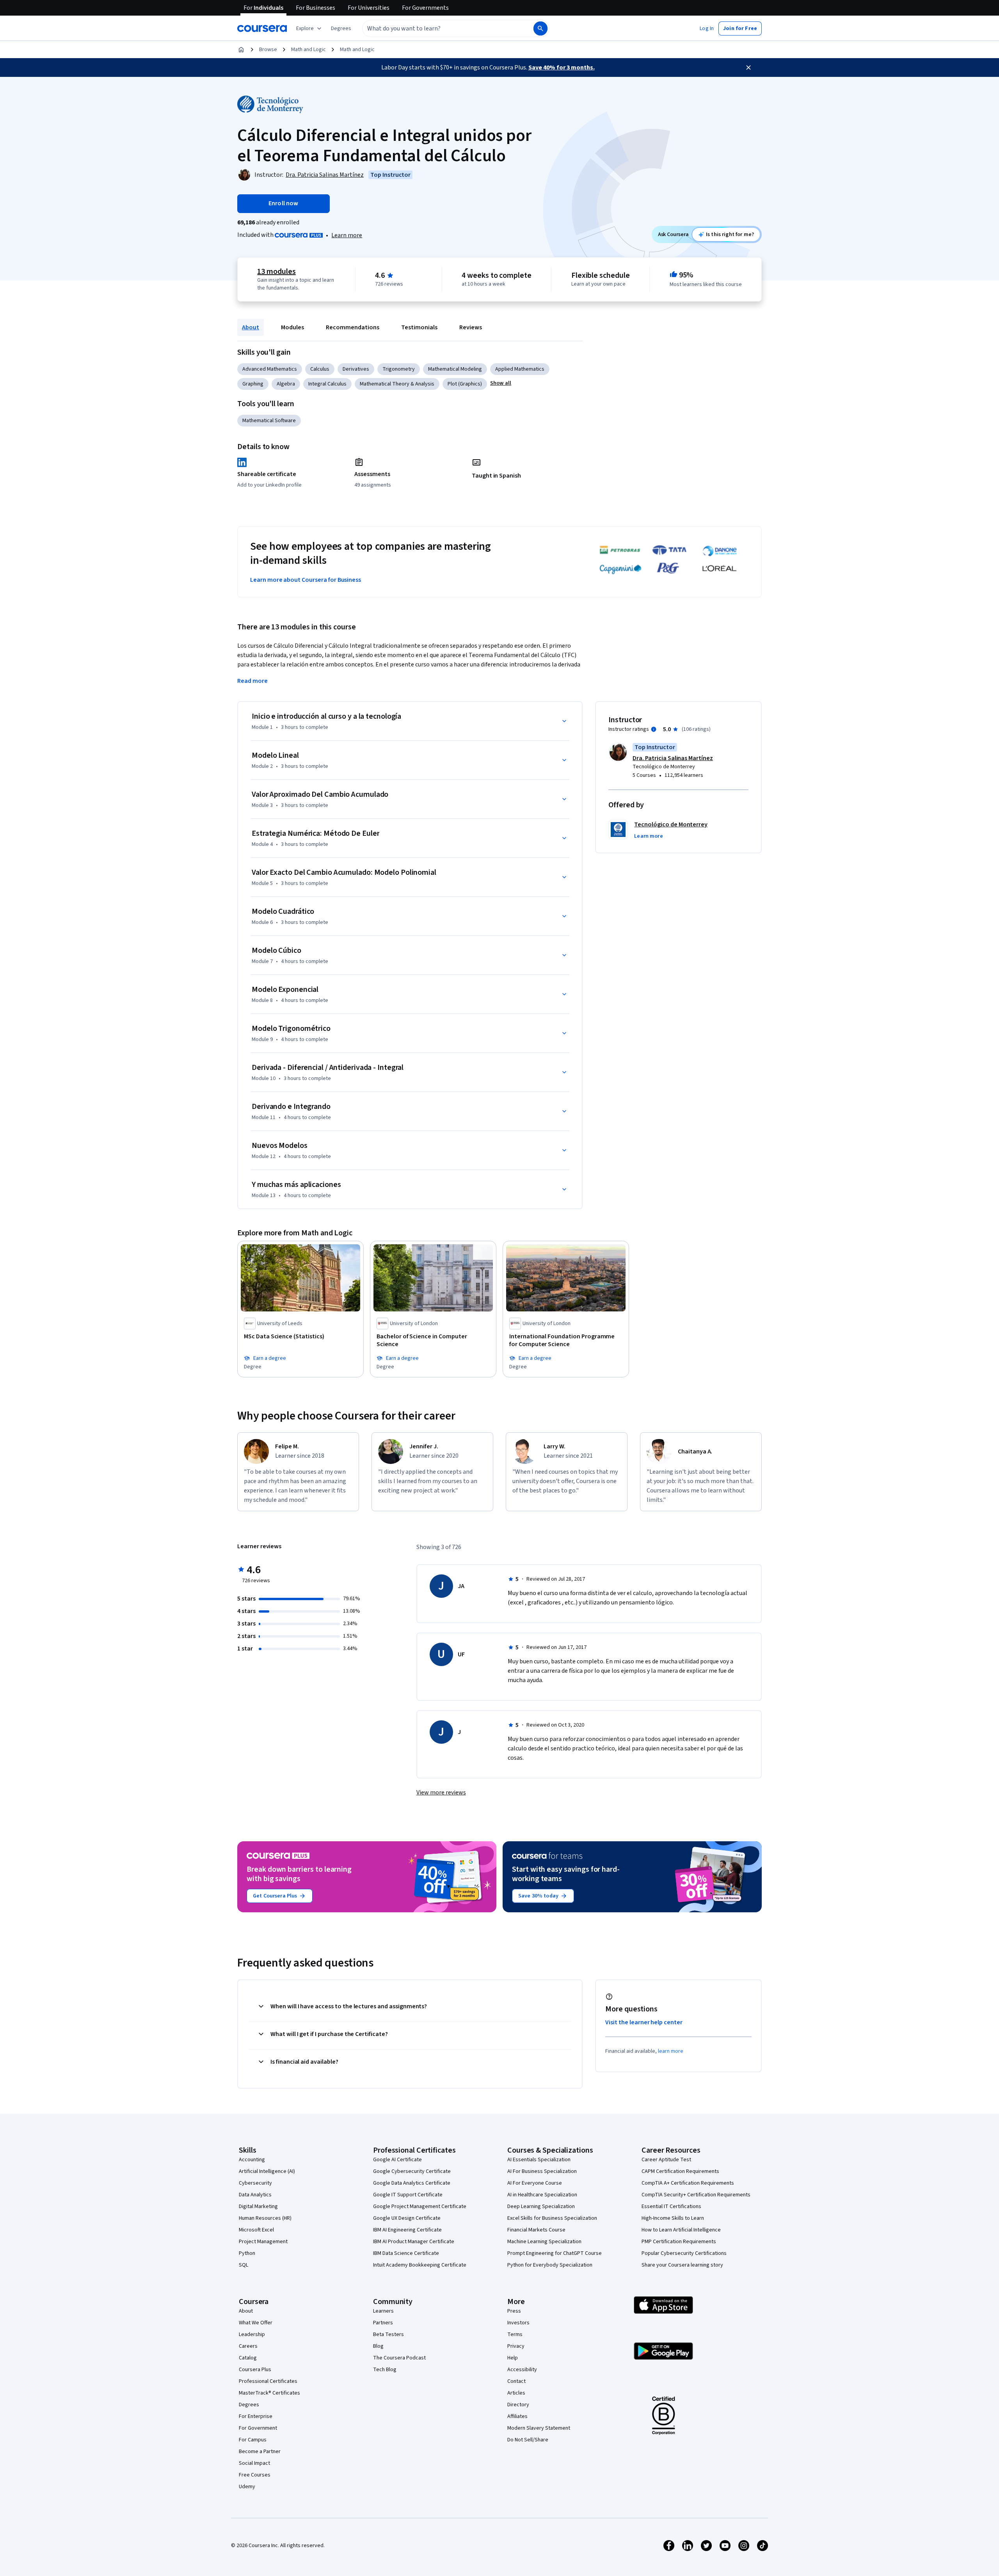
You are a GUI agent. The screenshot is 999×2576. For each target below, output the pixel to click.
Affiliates (517, 2416)
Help (513, 2358)
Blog (378, 2346)
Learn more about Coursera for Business (306, 580)
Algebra (286, 384)
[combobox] (439, 28)
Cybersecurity (255, 2183)
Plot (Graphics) (465, 384)
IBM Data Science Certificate (406, 2253)
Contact (516, 2381)
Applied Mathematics (520, 369)
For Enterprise (256, 2416)
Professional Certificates (268, 2381)
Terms (515, 2334)
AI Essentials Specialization (539, 2160)
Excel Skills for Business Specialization (552, 2218)
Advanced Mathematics (270, 369)
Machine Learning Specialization (544, 2242)
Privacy (516, 2346)
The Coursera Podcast (399, 2358)
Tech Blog (385, 2370)
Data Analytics (255, 2195)
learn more (671, 2051)
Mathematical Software (269, 421)
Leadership (252, 2334)
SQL (244, 2265)
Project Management (263, 2242)
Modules (292, 327)
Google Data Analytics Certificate (412, 2183)
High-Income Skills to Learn (673, 2218)
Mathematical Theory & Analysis (397, 384)
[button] (341, 28)
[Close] (748, 68)
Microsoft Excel (256, 2230)
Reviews (471, 327)
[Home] (241, 50)
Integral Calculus (327, 384)
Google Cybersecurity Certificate (412, 2171)
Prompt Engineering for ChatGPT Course (555, 2253)
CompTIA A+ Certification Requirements (688, 2183)
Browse (268, 50)
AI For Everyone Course (535, 2183)
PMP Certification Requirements (679, 2242)
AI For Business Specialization (542, 2171)
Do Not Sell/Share (528, 2440)
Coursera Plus (255, 2370)
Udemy (247, 2487)
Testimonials (419, 327)
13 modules (276, 272)
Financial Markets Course (536, 2230)
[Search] (540, 28)
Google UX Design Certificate (407, 2218)
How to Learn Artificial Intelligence (681, 2230)
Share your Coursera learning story (682, 2265)
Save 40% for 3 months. (562, 68)
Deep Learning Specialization (541, 2206)
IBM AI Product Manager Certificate (414, 2242)
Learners (383, 2311)
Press (514, 2311)
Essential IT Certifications (671, 2206)
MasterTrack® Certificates (269, 2393)
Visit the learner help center (644, 2022)
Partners (383, 2323)
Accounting (252, 2160)
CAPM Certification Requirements (680, 2171)
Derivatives (356, 369)
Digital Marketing (258, 2206)
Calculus (320, 369)
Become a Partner (260, 2452)
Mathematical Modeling (455, 369)
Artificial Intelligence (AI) (267, 2171)
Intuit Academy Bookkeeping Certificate (420, 2265)
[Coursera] (262, 28)
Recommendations (353, 327)
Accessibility (522, 2370)
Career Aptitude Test (666, 2160)
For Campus (253, 2440)
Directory (518, 2405)
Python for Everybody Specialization (550, 2265)
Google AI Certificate (397, 2160)
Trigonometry (399, 369)
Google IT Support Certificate (408, 2195)
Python (247, 2253)
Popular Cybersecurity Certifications (684, 2253)
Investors (518, 2323)
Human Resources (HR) (265, 2218)
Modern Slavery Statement (539, 2428)
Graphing (253, 384)
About (251, 327)
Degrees (249, 2405)
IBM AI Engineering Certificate (407, 2230)
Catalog (248, 2358)
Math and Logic (308, 50)
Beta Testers (388, 2334)
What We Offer (256, 2323)
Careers (248, 2346)
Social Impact (254, 2463)
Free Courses (255, 2475)
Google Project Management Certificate (420, 2206)
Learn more (347, 235)
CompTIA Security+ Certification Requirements (696, 2195)
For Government (258, 2428)
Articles (516, 2393)
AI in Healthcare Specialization (542, 2195)
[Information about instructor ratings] (654, 729)
